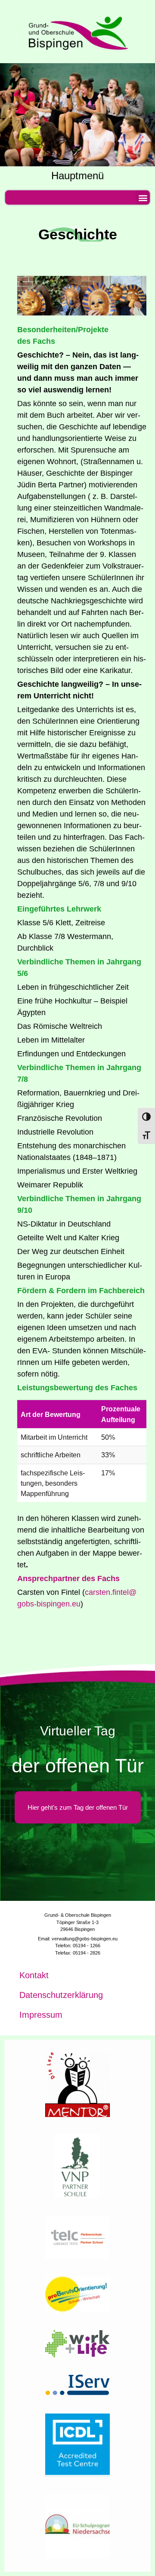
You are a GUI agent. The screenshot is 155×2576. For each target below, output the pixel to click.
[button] (143, 197)
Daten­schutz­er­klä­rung (61, 1995)
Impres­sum (41, 2015)
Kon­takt (34, 1975)
